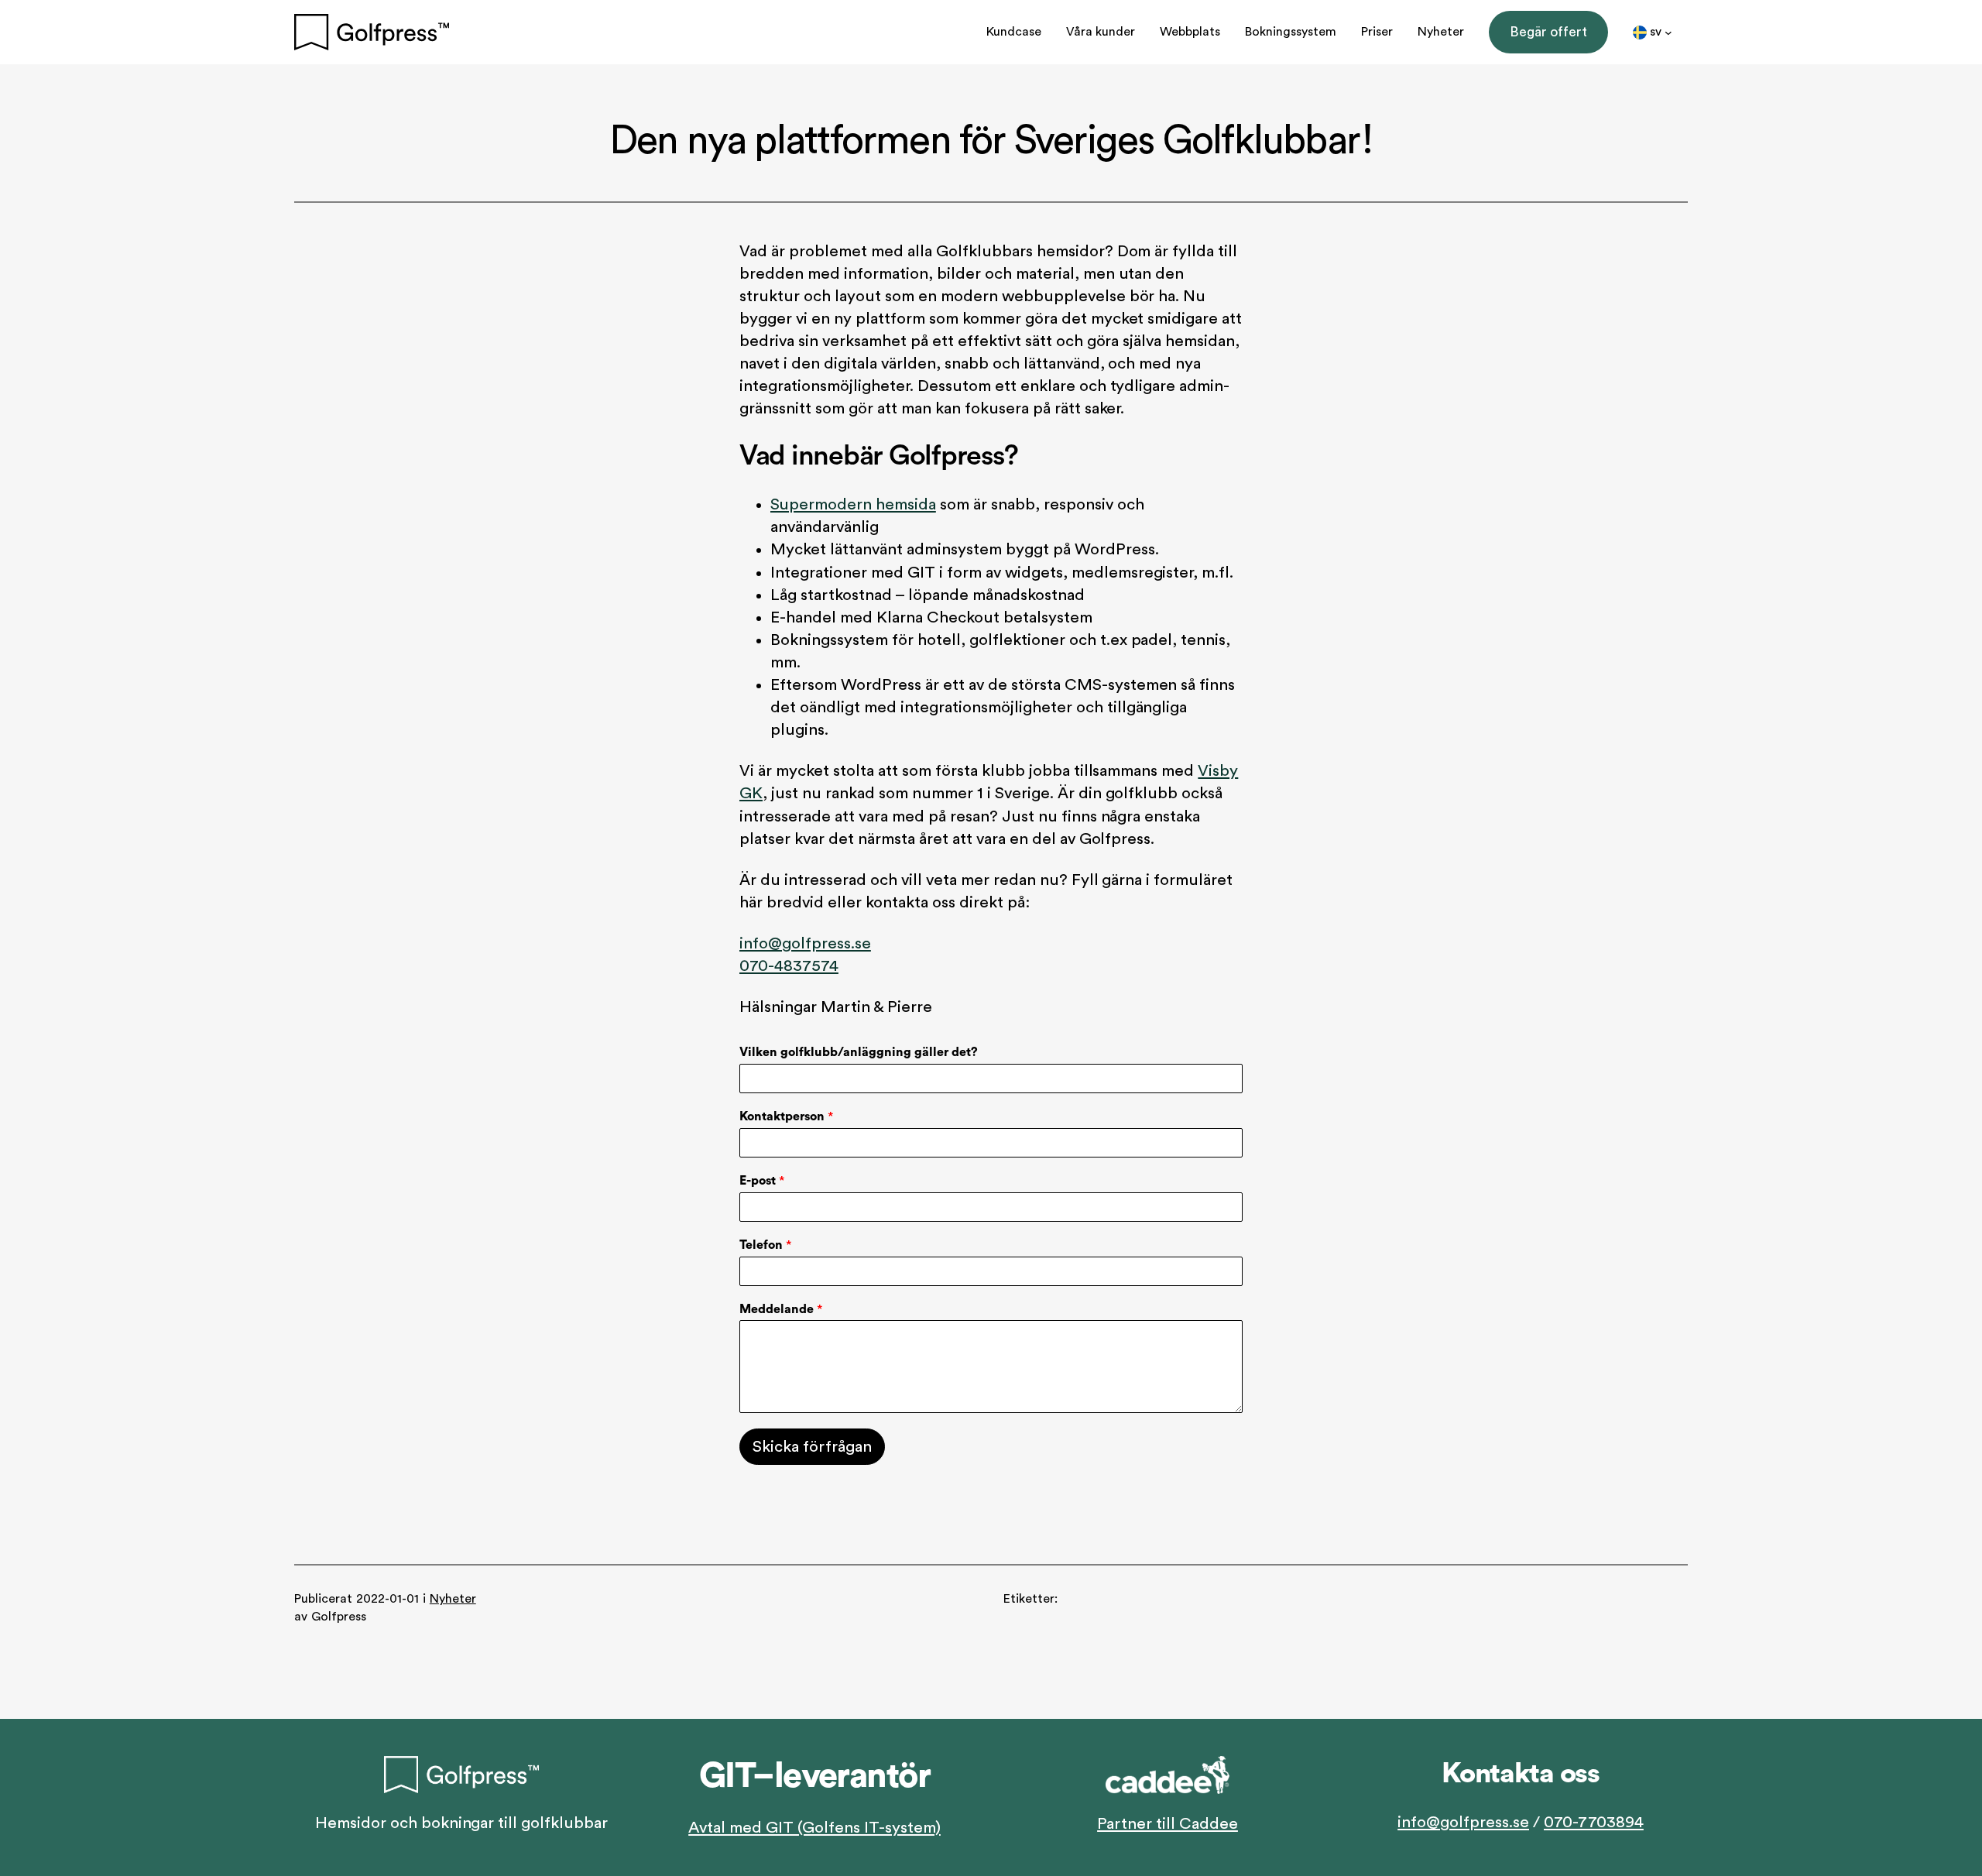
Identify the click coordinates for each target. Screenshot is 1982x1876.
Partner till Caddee (1168, 1824)
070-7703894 (1594, 1822)
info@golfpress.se (805, 943)
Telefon (765, 1245)
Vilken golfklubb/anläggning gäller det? (859, 1052)
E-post (762, 1181)
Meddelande (781, 1309)
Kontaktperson (786, 1116)
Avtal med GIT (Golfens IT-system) (814, 1828)
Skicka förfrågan (812, 1447)
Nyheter (453, 1599)
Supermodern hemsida (853, 504)
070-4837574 (789, 966)
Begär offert (1549, 32)
